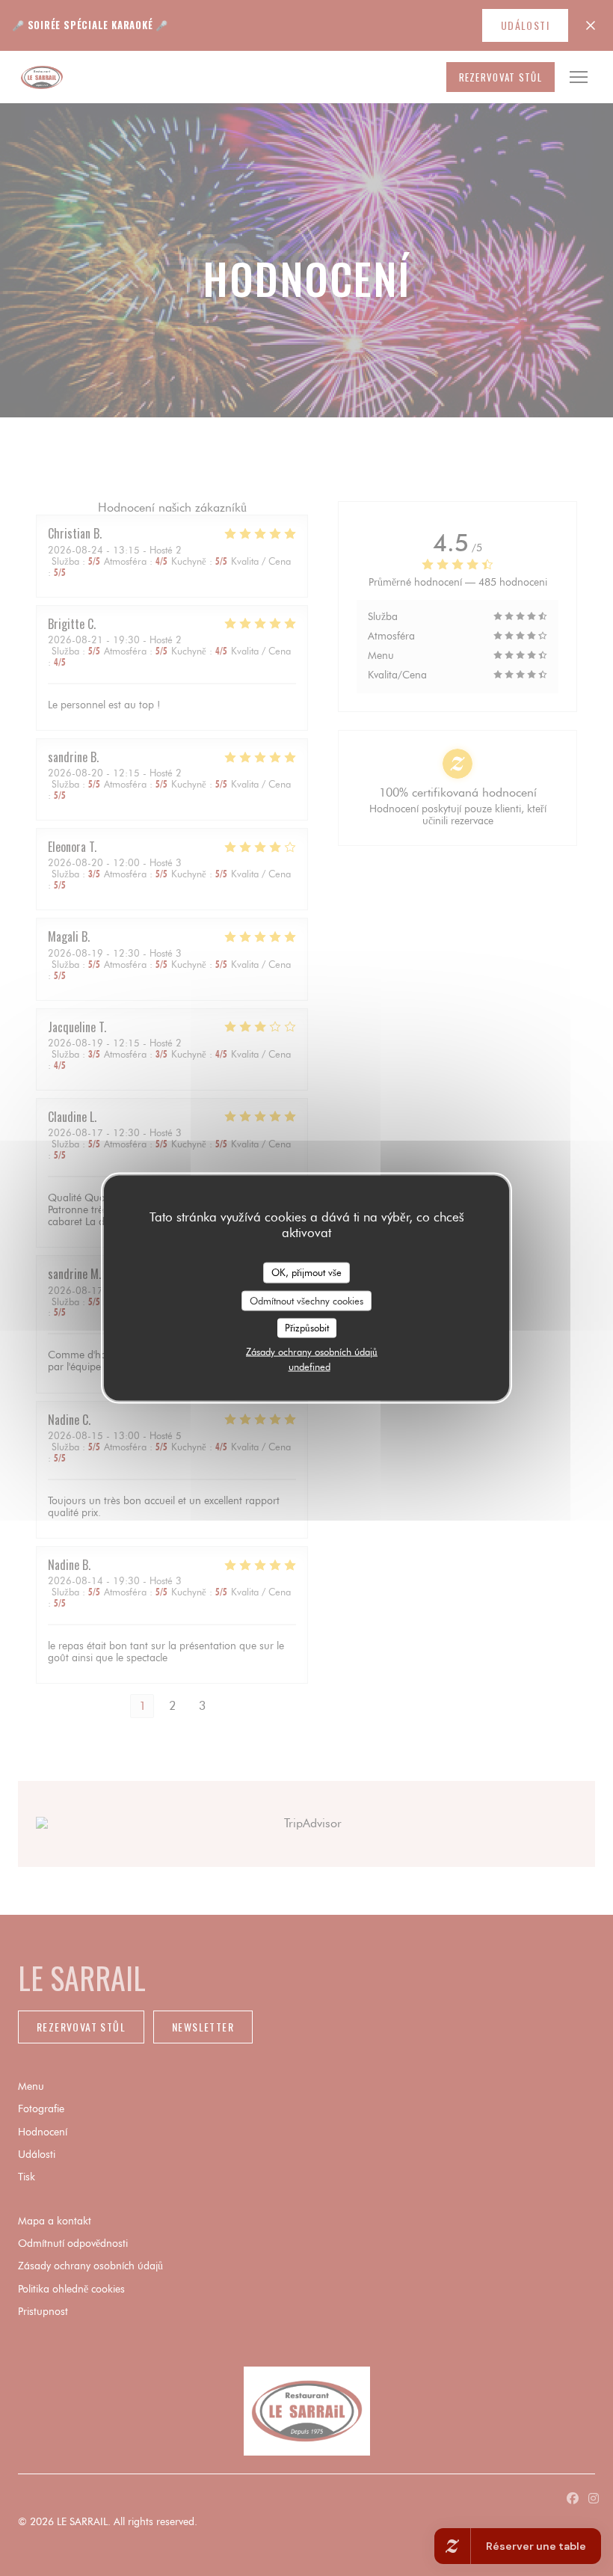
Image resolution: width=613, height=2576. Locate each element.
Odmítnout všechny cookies (306, 1300)
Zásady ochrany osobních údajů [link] (312, 1351)
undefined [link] (309, 1366)
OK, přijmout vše (306, 1272)
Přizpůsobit (307, 1328)
